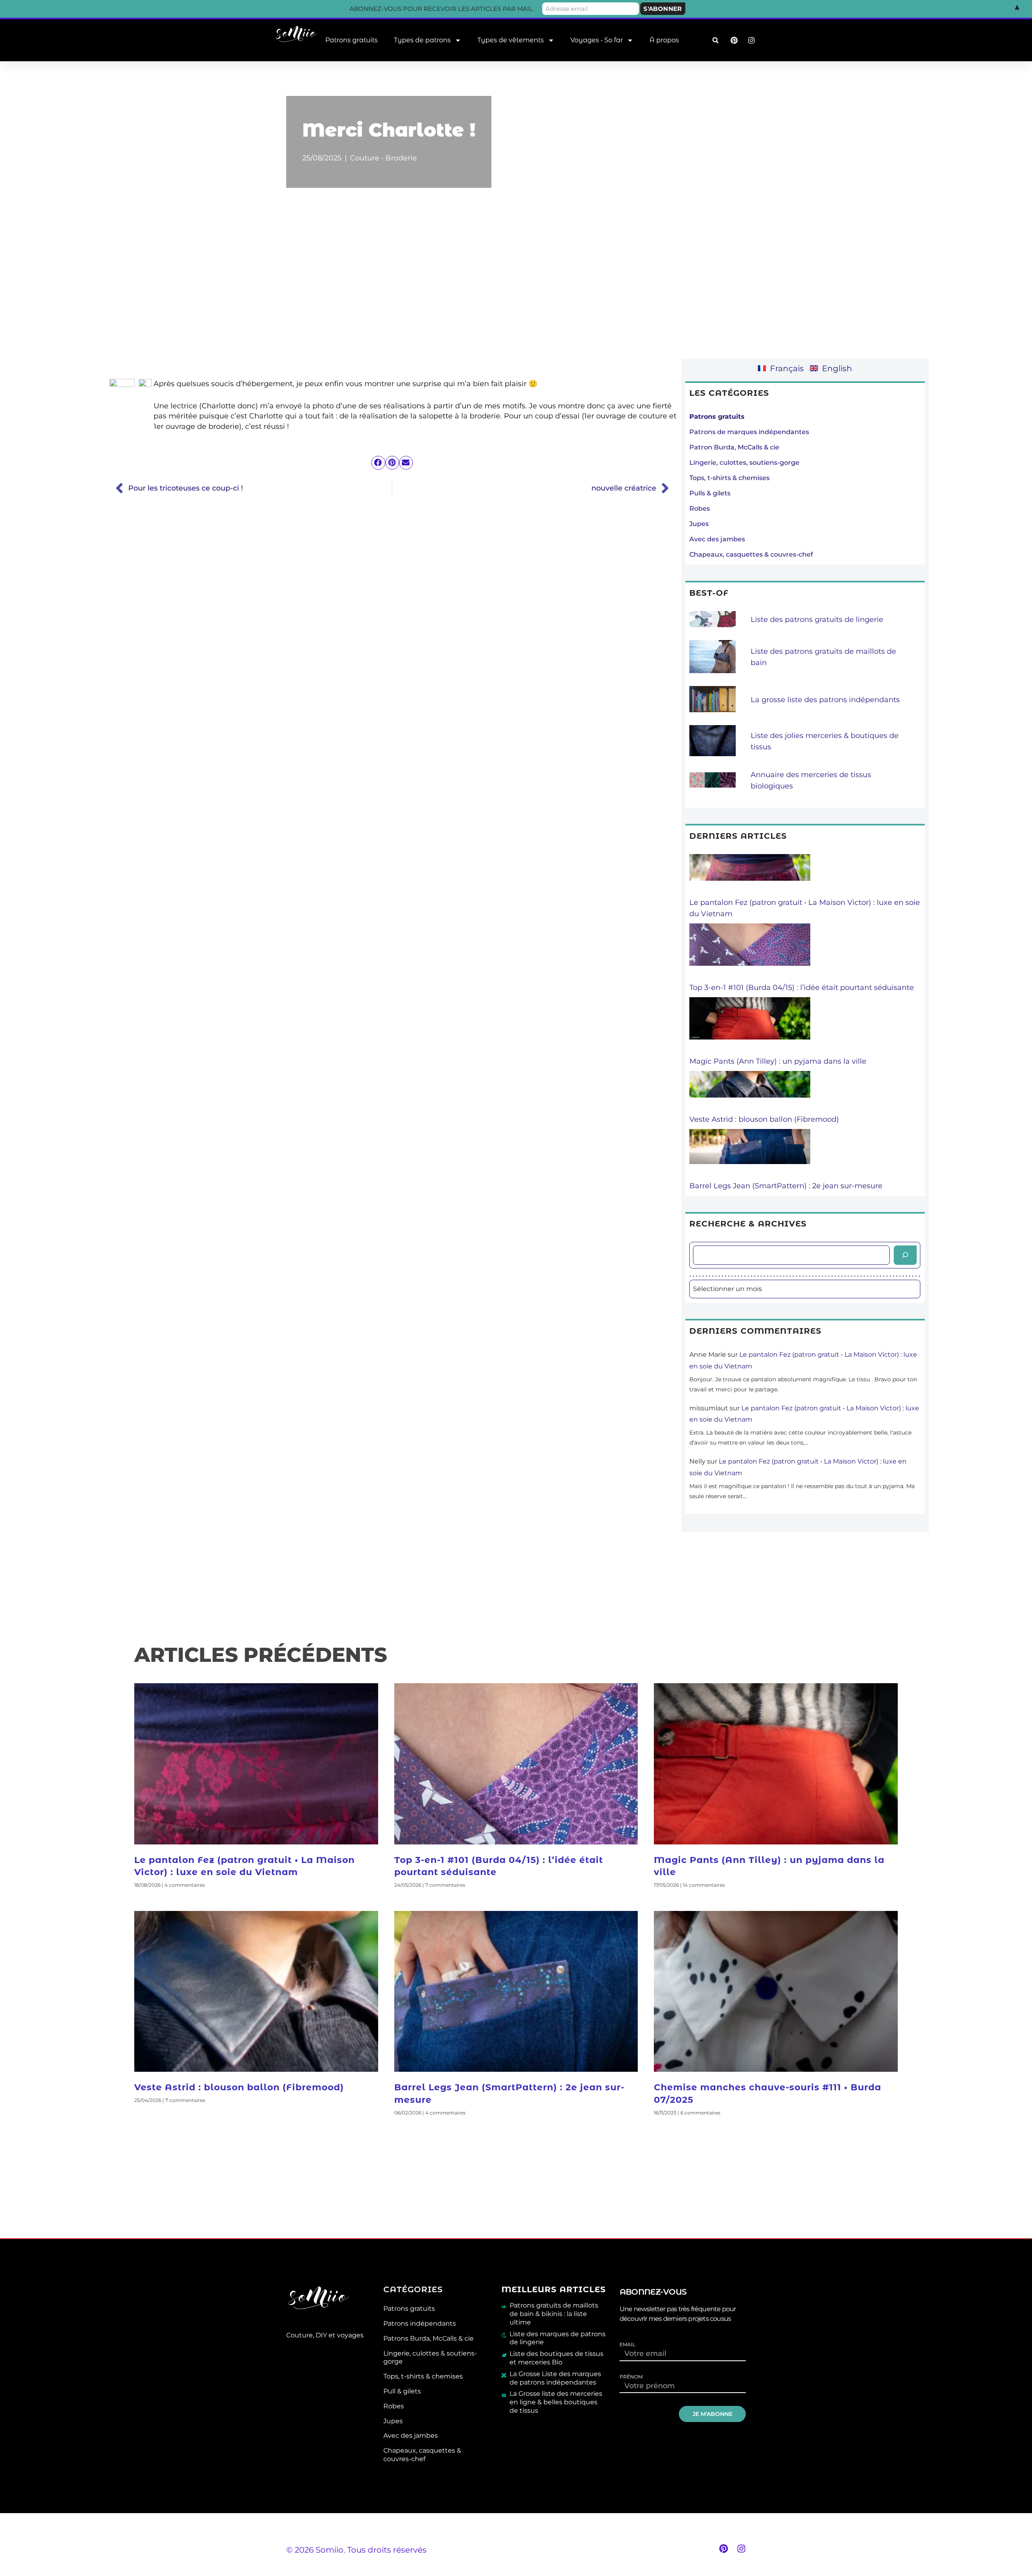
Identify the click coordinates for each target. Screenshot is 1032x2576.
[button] (715, 41)
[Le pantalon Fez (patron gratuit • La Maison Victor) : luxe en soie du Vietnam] (750, 875)
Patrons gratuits (352, 40)
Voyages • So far (597, 40)
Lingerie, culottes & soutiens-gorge (430, 2358)
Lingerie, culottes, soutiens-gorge (744, 463)
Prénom (631, 2377)
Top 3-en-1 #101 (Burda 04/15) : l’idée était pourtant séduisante (802, 988)
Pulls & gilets (710, 493)
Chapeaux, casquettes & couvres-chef (751, 554)
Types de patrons (422, 40)
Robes (700, 508)
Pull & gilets (402, 2391)
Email (627, 2345)
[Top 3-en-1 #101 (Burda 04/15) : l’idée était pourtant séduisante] (750, 953)
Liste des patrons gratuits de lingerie (817, 620)
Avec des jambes (717, 539)
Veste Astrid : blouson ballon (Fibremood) (764, 1119)
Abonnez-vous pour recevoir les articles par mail (441, 9)
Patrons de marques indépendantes (749, 432)
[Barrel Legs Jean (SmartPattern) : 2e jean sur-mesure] (750, 1155)
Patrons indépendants (420, 2323)
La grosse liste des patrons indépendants (825, 700)
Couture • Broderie (383, 158)
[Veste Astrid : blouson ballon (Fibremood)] (750, 1092)
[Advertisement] (516, 289)
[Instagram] (741, 2549)
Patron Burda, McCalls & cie (734, 447)
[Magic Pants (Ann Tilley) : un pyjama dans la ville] (750, 1026)
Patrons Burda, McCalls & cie (429, 2338)
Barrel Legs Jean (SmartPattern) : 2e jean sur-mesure (786, 1186)
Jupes (699, 524)
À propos (664, 40)
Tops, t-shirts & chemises (729, 478)
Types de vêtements (511, 40)
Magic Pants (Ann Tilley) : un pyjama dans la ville (778, 1061)
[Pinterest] (724, 2549)
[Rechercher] (905, 1255)
